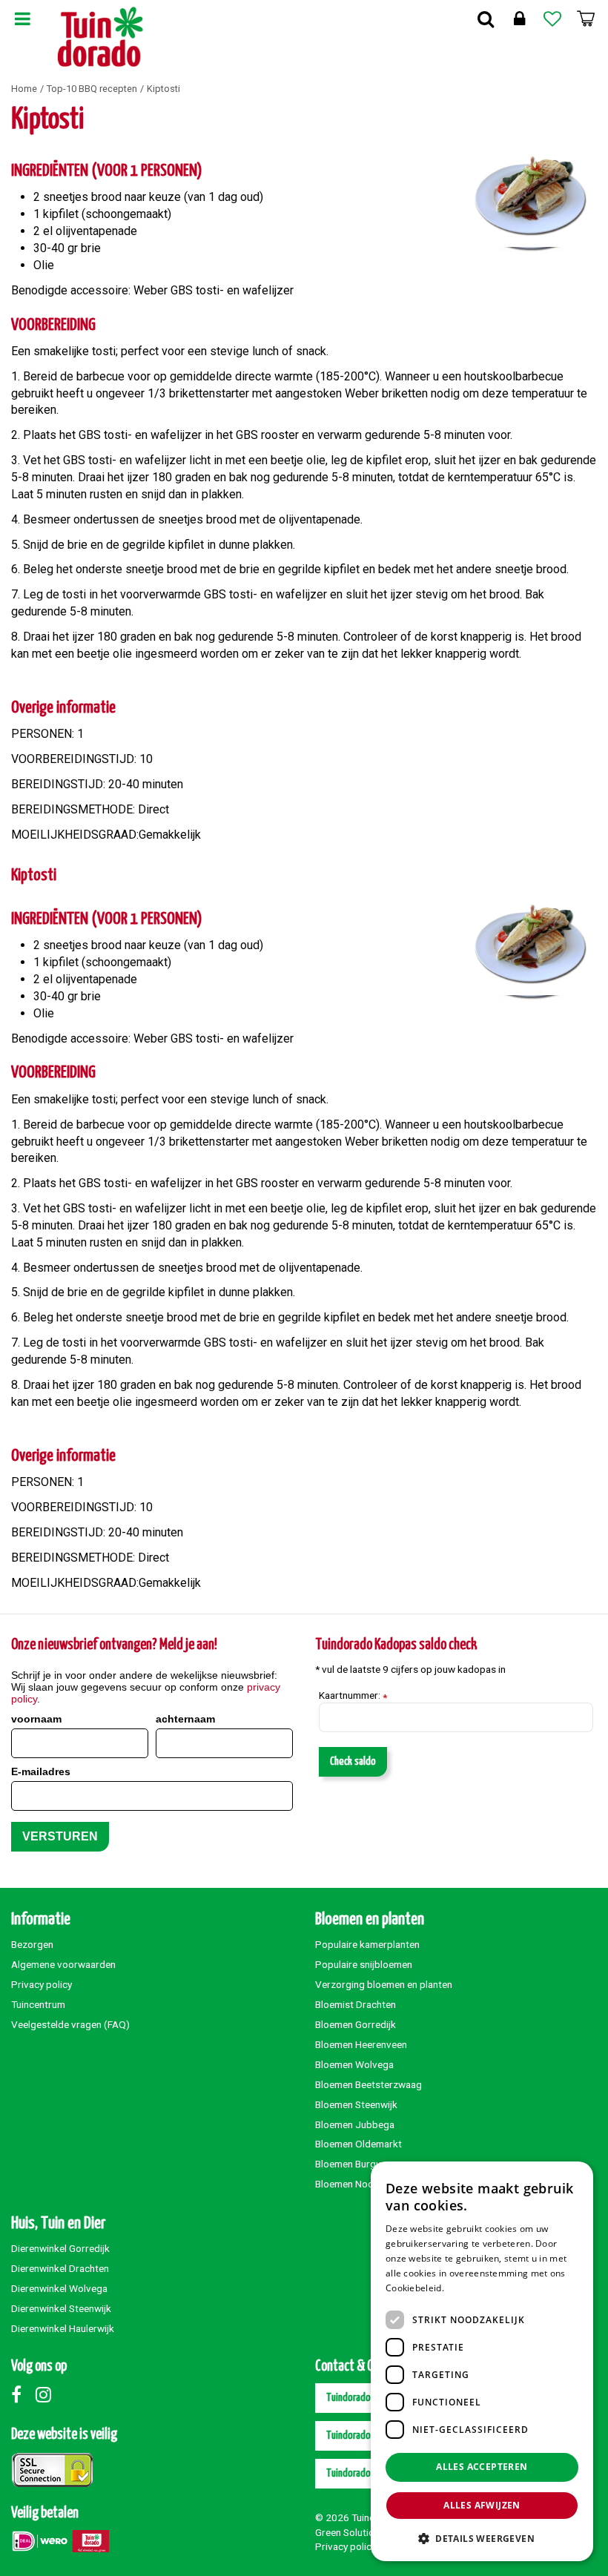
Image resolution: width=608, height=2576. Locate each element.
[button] (482, 2538)
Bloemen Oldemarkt (358, 2144)
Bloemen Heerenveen (361, 2044)
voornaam (36, 1719)
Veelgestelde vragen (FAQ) (70, 2024)
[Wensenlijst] (552, 19)
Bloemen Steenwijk (356, 2104)
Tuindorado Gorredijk (367, 2435)
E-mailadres (41, 1771)
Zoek (486, 19)
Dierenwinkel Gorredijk (60, 2248)
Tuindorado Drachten (367, 2398)
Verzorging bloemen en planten (384, 1984)
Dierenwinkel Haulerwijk (63, 2328)
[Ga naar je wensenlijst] (552, 19)
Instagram (47, 2394)
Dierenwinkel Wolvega (59, 2288)
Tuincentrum (38, 2004)
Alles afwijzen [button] (482, 2505)
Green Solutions (350, 2532)
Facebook (22, 2394)
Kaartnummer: (353, 1696)
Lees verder (472, 2288)
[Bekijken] (586, 19)
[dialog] (482, 2361)
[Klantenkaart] (519, 19)
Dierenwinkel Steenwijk (61, 2308)
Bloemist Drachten (356, 2004)
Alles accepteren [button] (482, 2467)
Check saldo (353, 1761)
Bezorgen (32, 1944)
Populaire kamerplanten (367, 1944)
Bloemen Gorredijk (356, 2024)
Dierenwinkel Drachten (60, 2268)
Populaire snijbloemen (364, 1964)
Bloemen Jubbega (355, 2124)
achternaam (185, 1719)
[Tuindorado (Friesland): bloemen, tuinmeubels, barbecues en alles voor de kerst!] (100, 37)
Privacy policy (42, 1984)
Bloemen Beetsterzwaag (369, 2084)
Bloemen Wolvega (354, 2064)
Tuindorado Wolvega (366, 2473)
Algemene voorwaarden (63, 1964)
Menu (22, 19)
